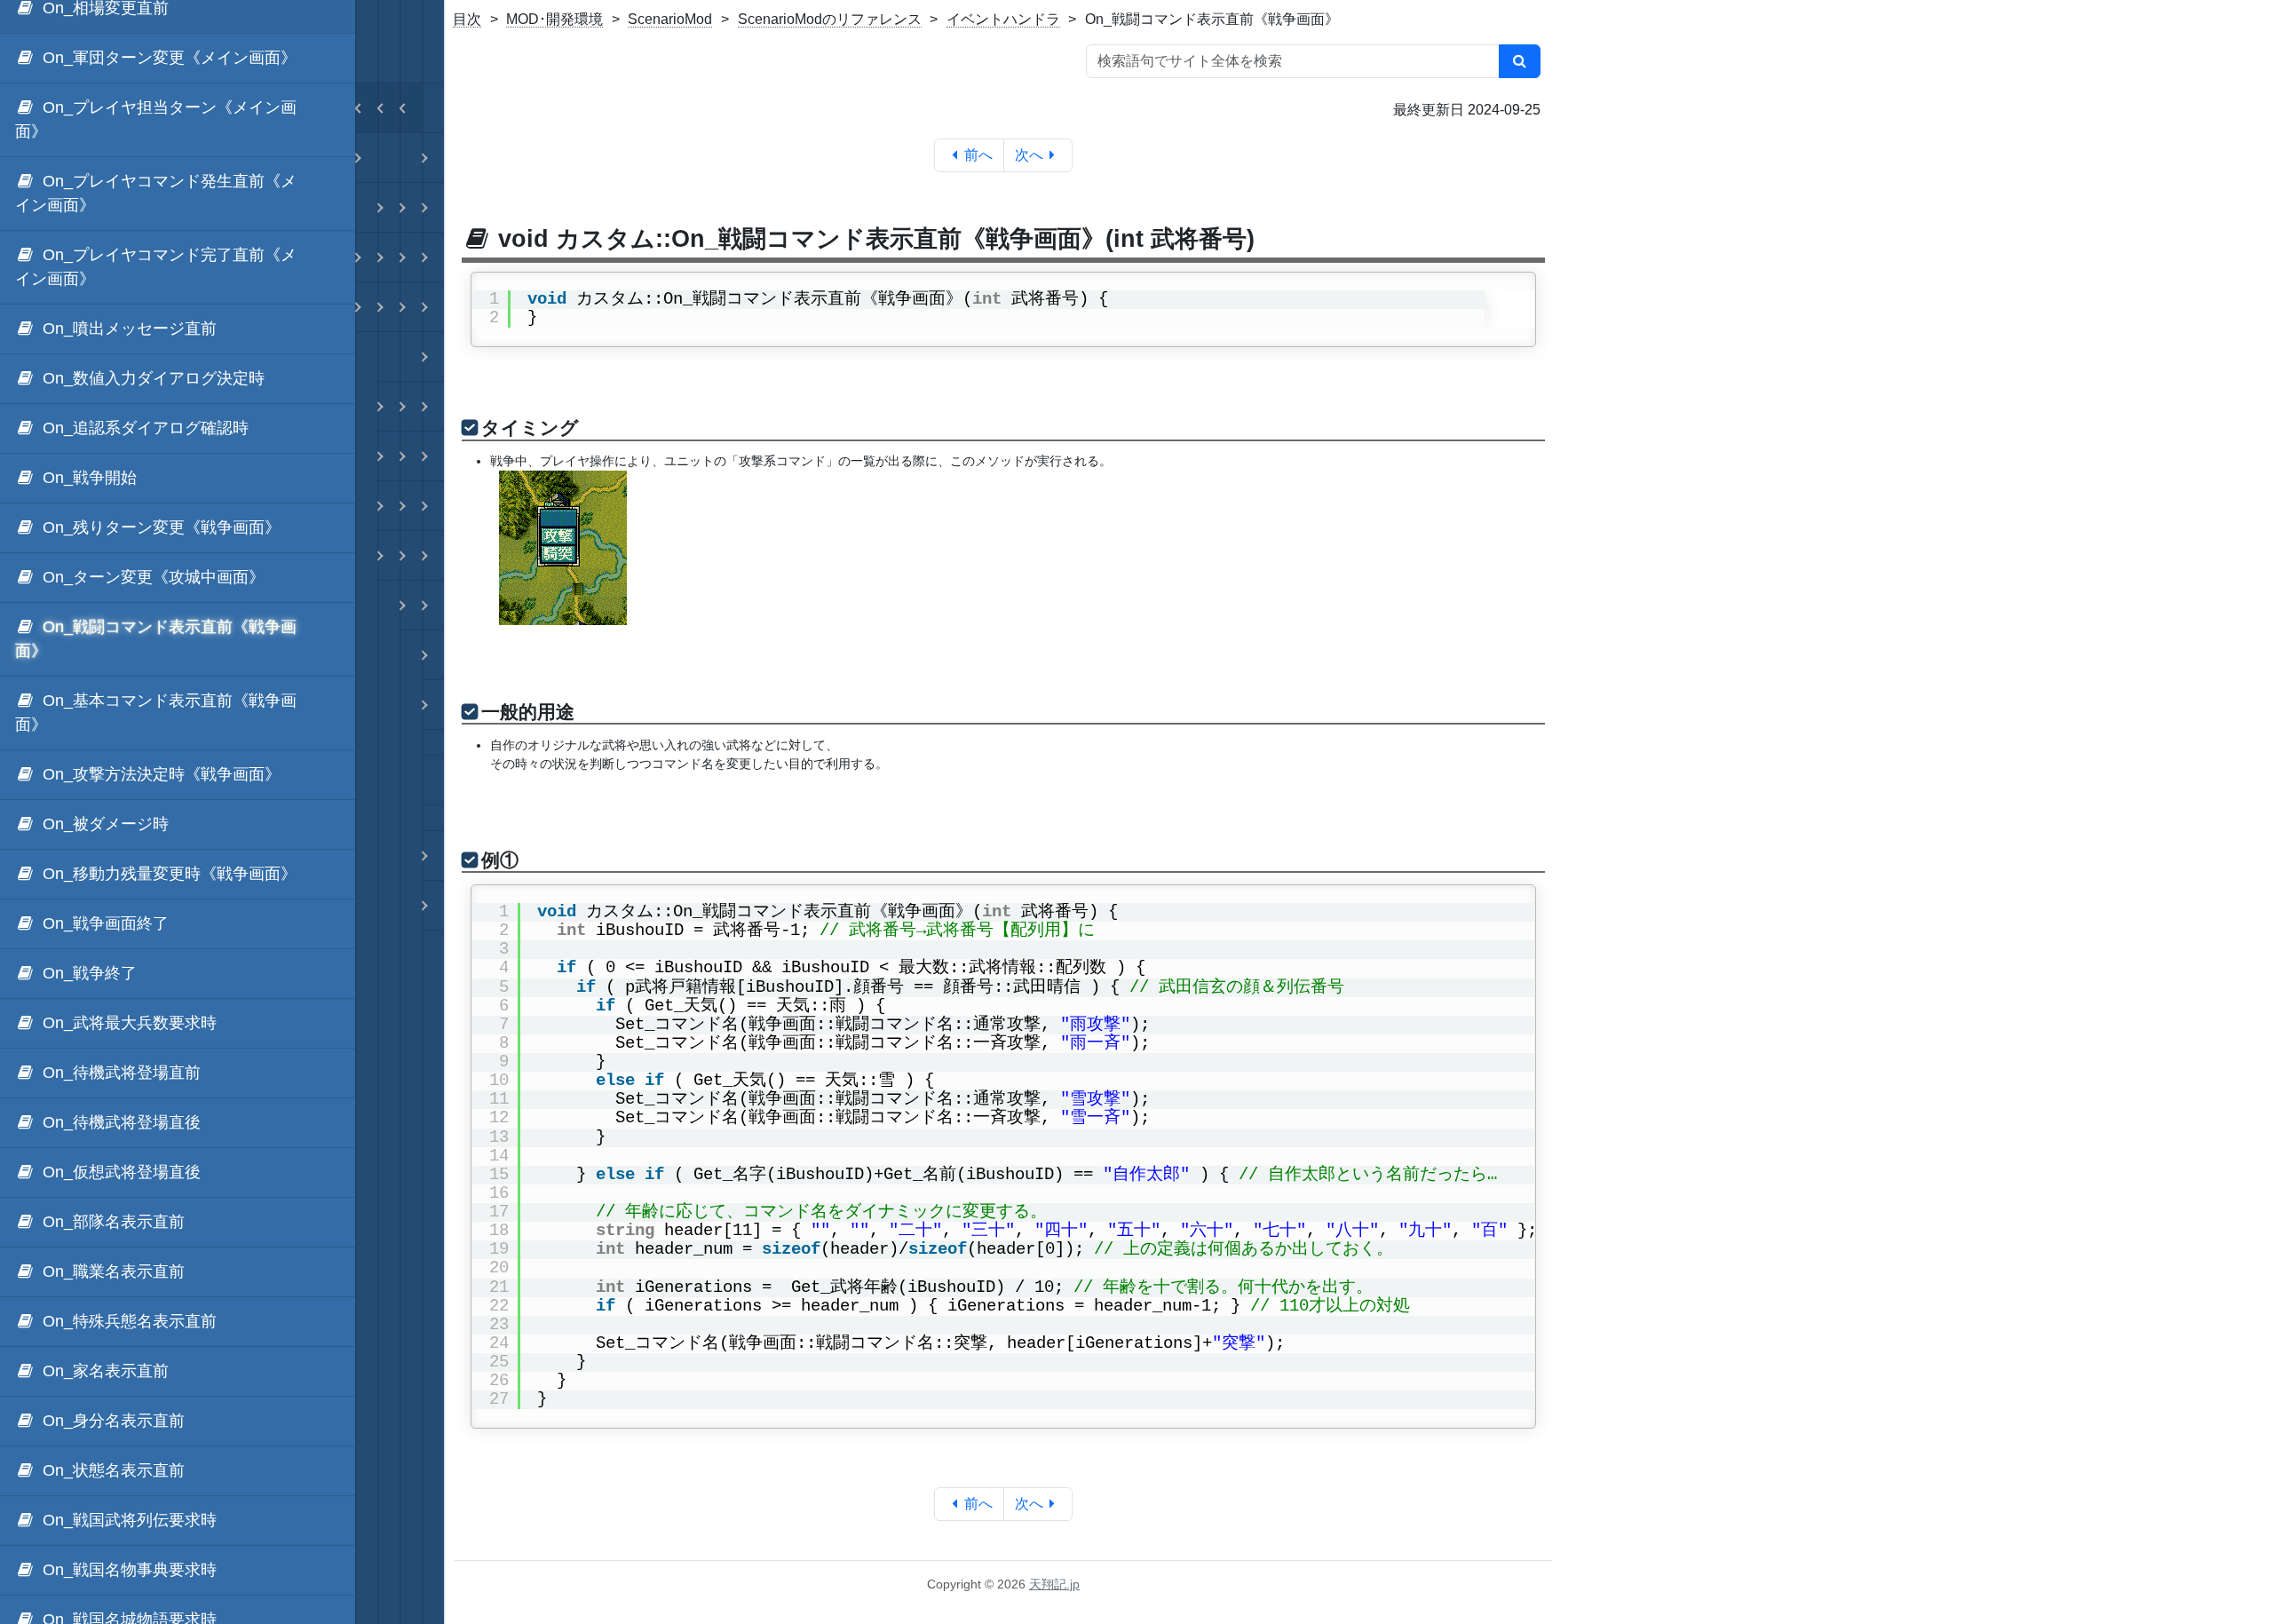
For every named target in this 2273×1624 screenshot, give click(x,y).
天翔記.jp (1054, 1584)
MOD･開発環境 (554, 19)
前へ (978, 155)
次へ (1029, 155)
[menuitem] (178, 59)
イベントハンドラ (1003, 19)
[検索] (1520, 61)
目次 (467, 19)
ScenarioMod (670, 19)
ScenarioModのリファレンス (830, 19)
